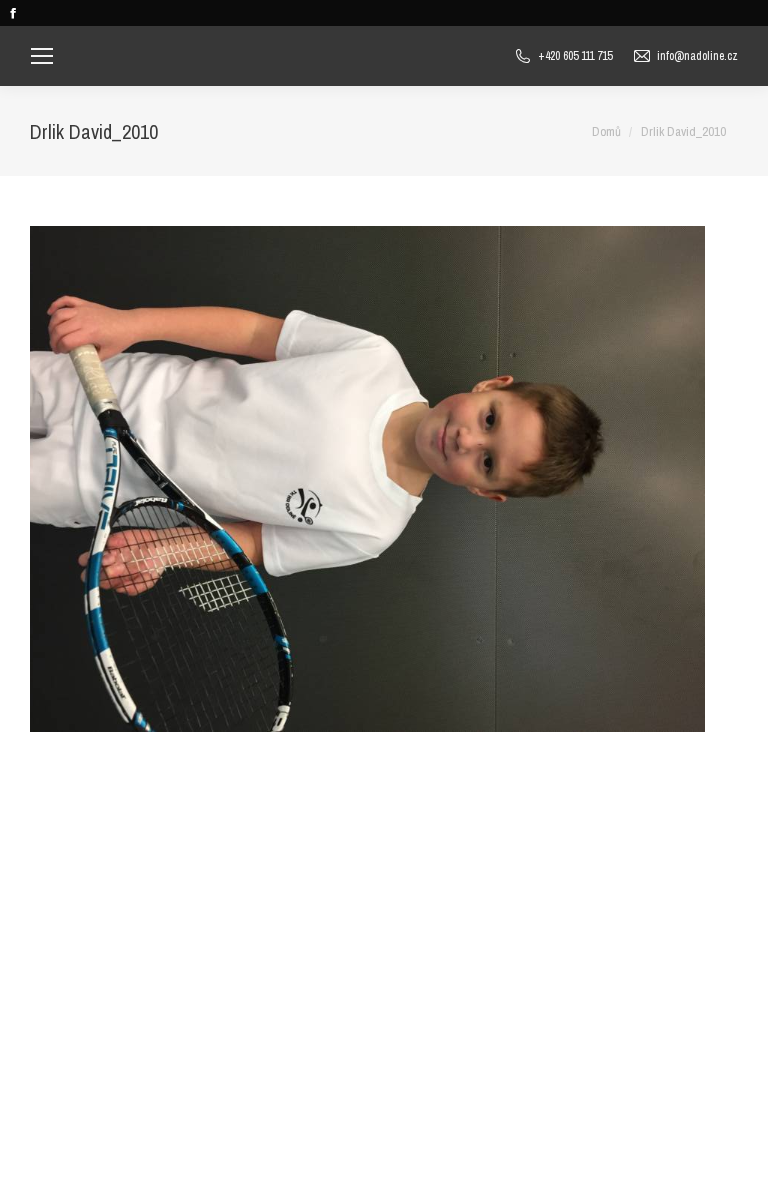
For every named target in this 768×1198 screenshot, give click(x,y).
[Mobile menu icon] (42, 56)
